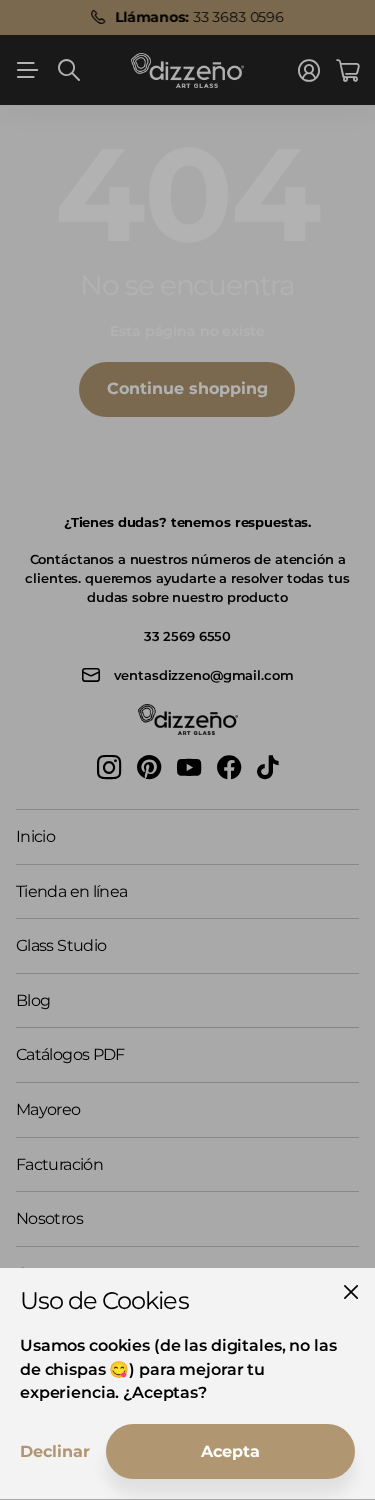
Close (351, 1292)
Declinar (55, 1451)
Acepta (230, 1451)
